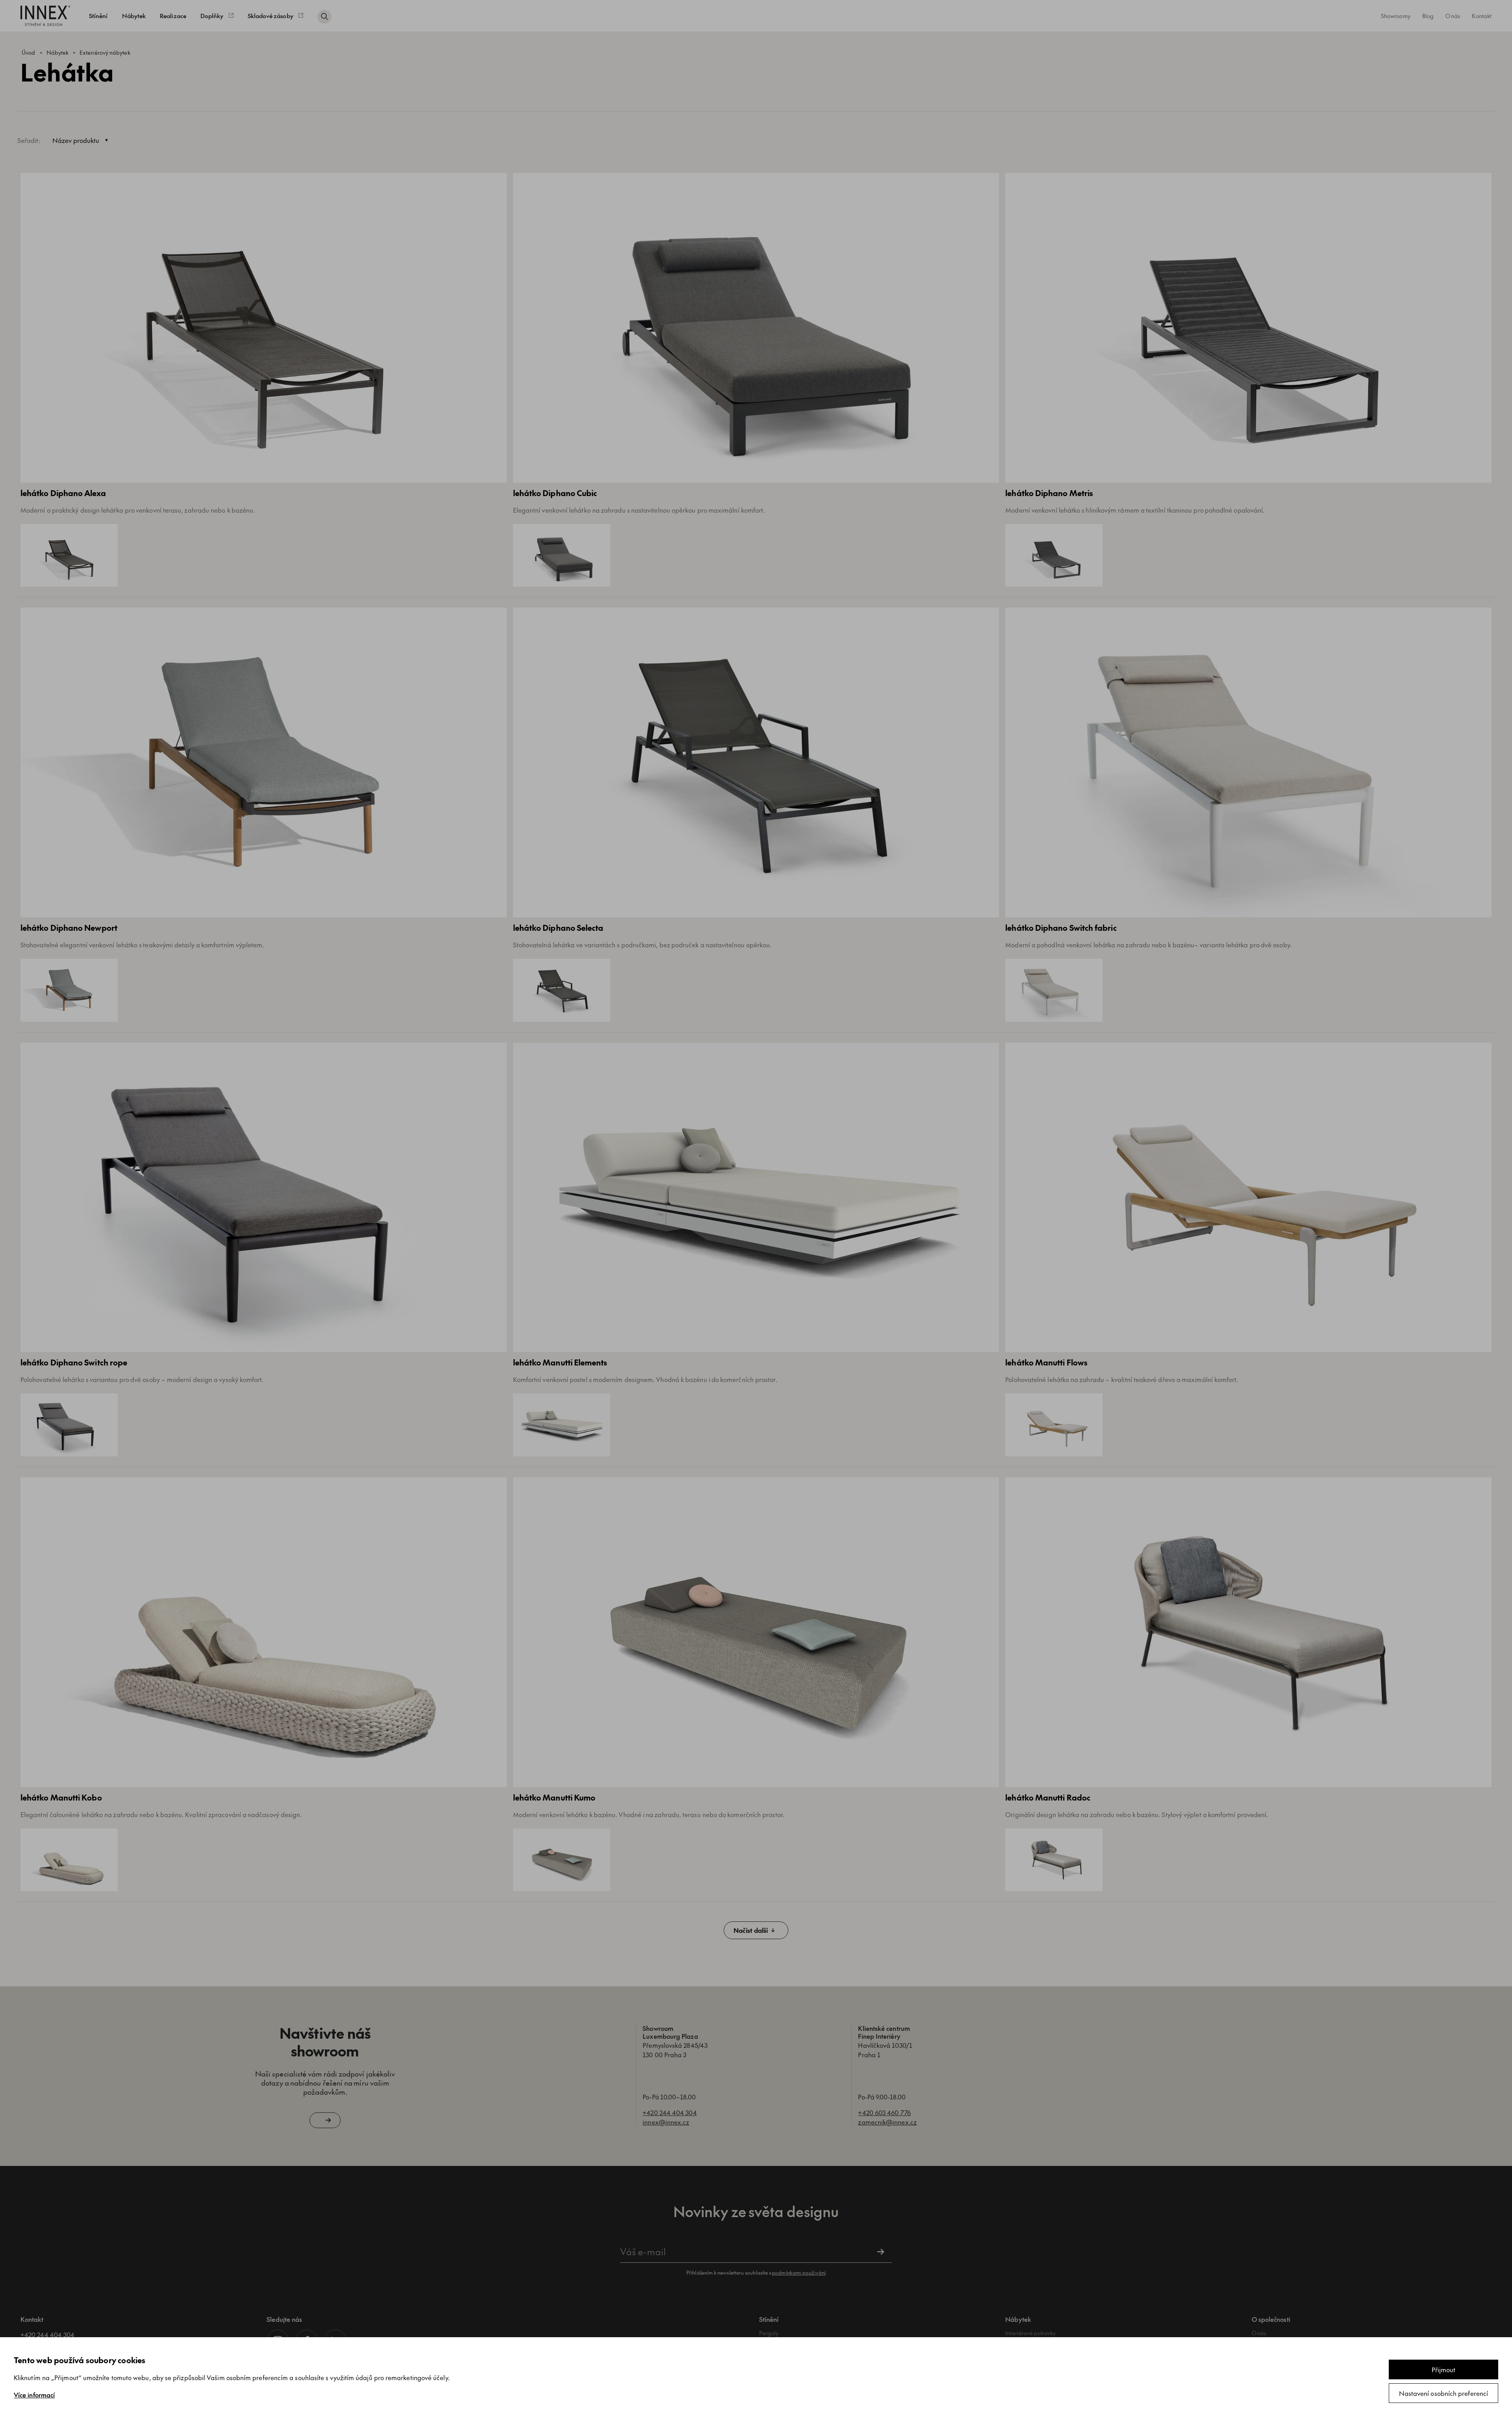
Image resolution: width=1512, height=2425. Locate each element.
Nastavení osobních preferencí (1443, 2393)
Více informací (34, 2395)
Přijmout (1444, 2369)
